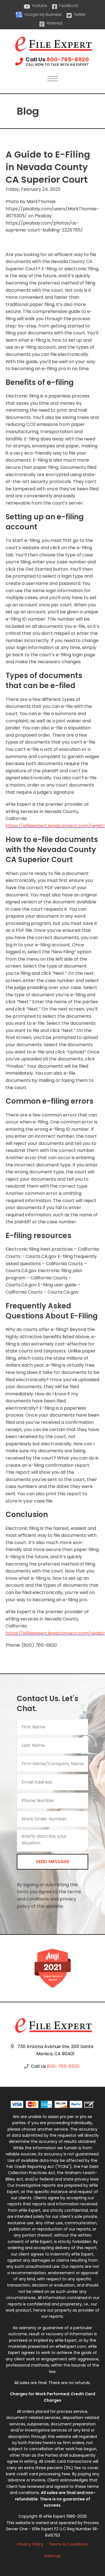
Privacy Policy (30, 2544)
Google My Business (43, 15)
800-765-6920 (68, 59)
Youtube (39, 6)
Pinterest (54, 23)
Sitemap (53, 2556)
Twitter (80, 15)
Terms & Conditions (68, 2544)
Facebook (68, 6)
